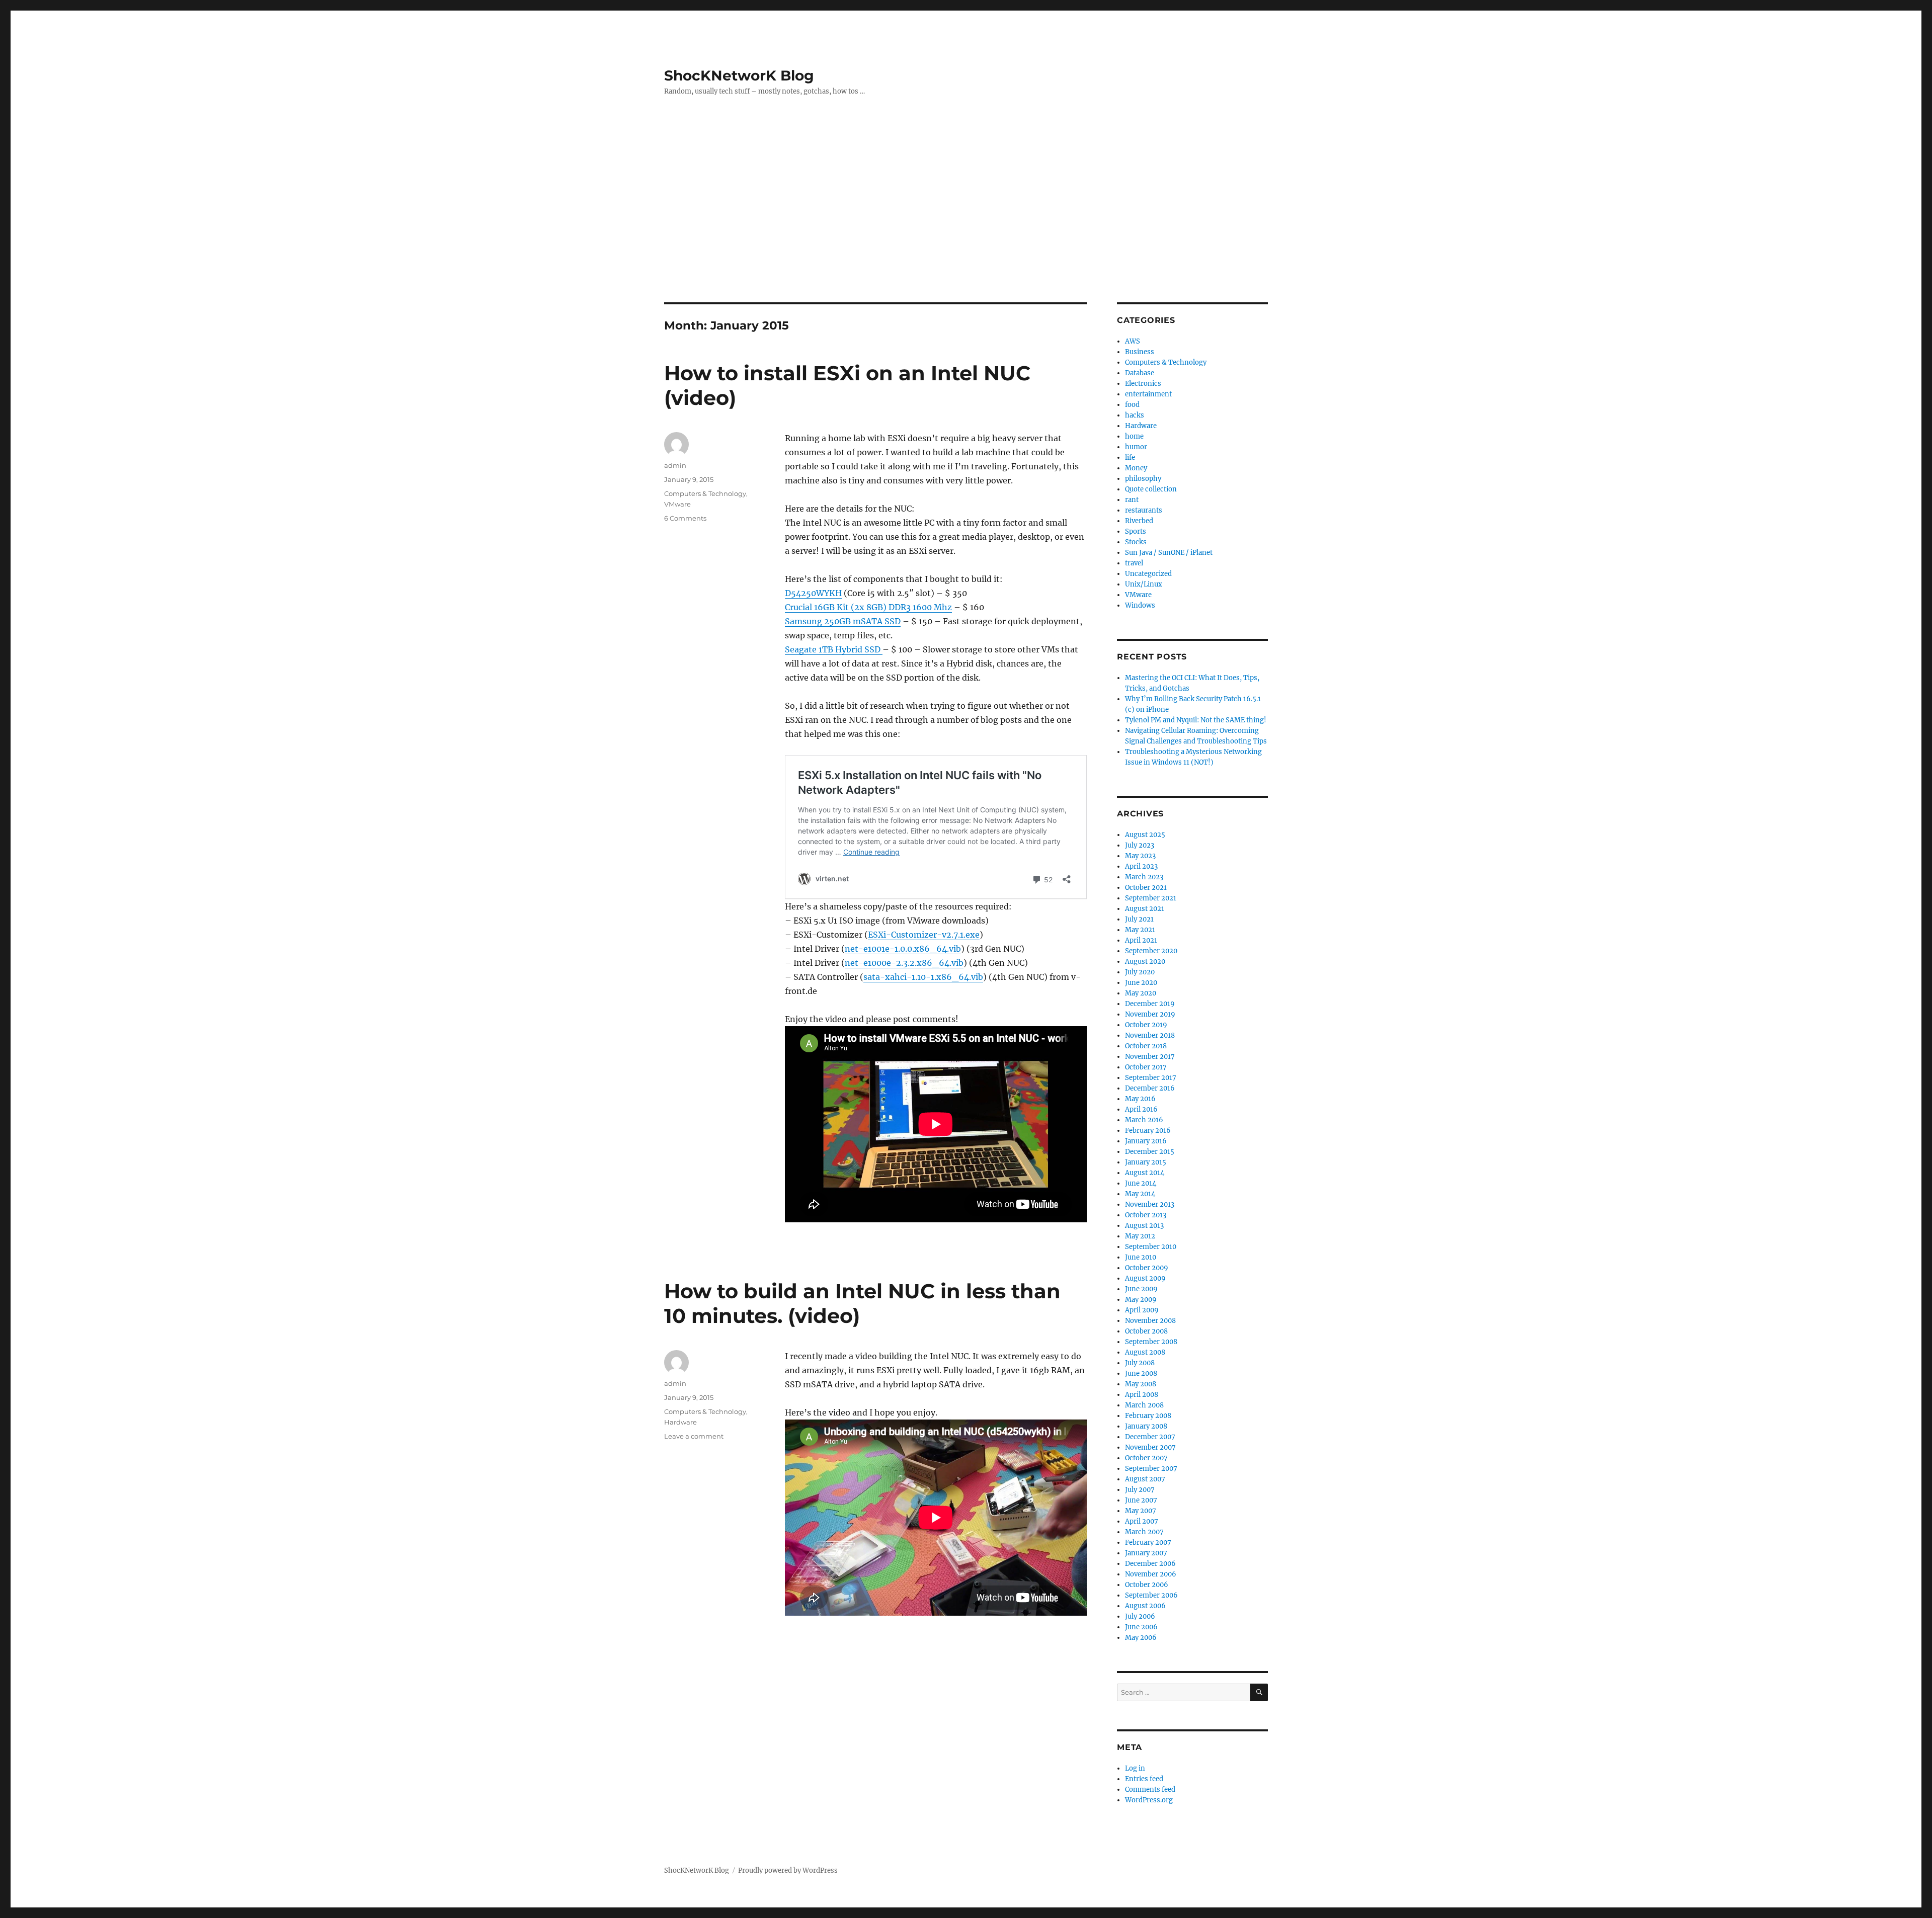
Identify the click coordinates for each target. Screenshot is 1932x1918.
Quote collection (1151, 489)
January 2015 (1146, 1162)
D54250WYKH (813, 593)
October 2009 (1147, 1268)
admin (675, 465)
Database (1140, 373)
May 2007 (1141, 1511)
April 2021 (1141, 940)
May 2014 (1140, 1194)
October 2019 (1146, 1025)
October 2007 (1146, 1458)
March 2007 (1144, 1532)
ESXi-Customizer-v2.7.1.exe (924, 935)
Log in (1135, 1768)
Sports (1136, 531)
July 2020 (1140, 972)
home (1134, 436)
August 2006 (1145, 1606)
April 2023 (1141, 866)
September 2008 (1151, 1342)
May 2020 (1141, 993)
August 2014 (1145, 1173)
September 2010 (1151, 1247)
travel (1134, 563)
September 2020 (1151, 951)
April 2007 (1142, 1521)
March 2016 (1144, 1120)
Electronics (1143, 384)
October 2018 (1146, 1046)
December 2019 (1150, 1004)
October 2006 (1147, 1585)
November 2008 (1150, 1321)
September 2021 (1151, 898)
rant (1132, 500)
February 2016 (1148, 1131)
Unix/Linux (1144, 584)
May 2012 (1140, 1236)
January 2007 (1146, 1553)
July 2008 (1140, 1363)
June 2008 (1141, 1373)
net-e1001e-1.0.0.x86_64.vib (903, 949)
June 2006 (1141, 1627)
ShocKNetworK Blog (739, 75)
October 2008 (1146, 1331)
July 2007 (1140, 1490)
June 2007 (1141, 1500)
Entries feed (1144, 1779)
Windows (1140, 605)
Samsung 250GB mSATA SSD (843, 621)
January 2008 (1146, 1426)
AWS (1133, 341)
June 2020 (1141, 983)
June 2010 (1141, 1257)
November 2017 (1150, 1057)
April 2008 (1142, 1395)
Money (1136, 468)
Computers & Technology (705, 493)
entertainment (1148, 394)
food (1132, 405)
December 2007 (1150, 1437)
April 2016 (1141, 1109)
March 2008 (1144, 1405)
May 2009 (1141, 1300)
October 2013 (1146, 1215)
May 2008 (1141, 1384)
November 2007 (1150, 1447)
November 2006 (1151, 1574)
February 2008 (1148, 1416)
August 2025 (1145, 835)
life (1130, 457)
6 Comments (685, 518)
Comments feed (1150, 1789)
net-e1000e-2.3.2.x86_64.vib (904, 963)
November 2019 (1150, 1014)
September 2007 (1151, 1469)
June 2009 (1141, 1289)
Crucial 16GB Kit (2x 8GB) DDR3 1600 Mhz (868, 607)
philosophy (1143, 479)
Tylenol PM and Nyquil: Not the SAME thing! (1196, 720)
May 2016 (1140, 1099)
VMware (677, 504)
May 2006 (1141, 1638)
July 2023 (1140, 845)
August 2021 (1145, 909)
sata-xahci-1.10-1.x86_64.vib (923, 977)
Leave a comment (694, 1436)
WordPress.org (1149, 1800)
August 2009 (1145, 1278)
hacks (1135, 415)
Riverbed (1139, 521)
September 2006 (1151, 1595)
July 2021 (1139, 919)
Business (1140, 352)
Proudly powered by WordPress (788, 1870)
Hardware (680, 1422)
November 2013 (1150, 1204)
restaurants (1144, 510)
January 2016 (1146, 1141)
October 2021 (1146, 888)
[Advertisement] (966, 228)
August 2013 (1144, 1226)
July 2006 (1140, 1616)
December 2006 (1150, 1564)
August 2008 (1145, 1352)
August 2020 (1145, 962)
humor (1136, 447)
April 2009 (1142, 1310)
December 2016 (1150, 1088)
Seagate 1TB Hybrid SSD (834, 649)
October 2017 (1146, 1067)
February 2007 (1148, 1542)
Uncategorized (1148, 574)
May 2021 (1140, 930)
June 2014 (1141, 1183)
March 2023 (1144, 877)
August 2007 (1145, 1479)
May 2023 (1140, 856)
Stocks (1136, 542)
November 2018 (1150, 1035)
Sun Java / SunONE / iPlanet (1169, 553)
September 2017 (1151, 1078)
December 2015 (1150, 1152)
